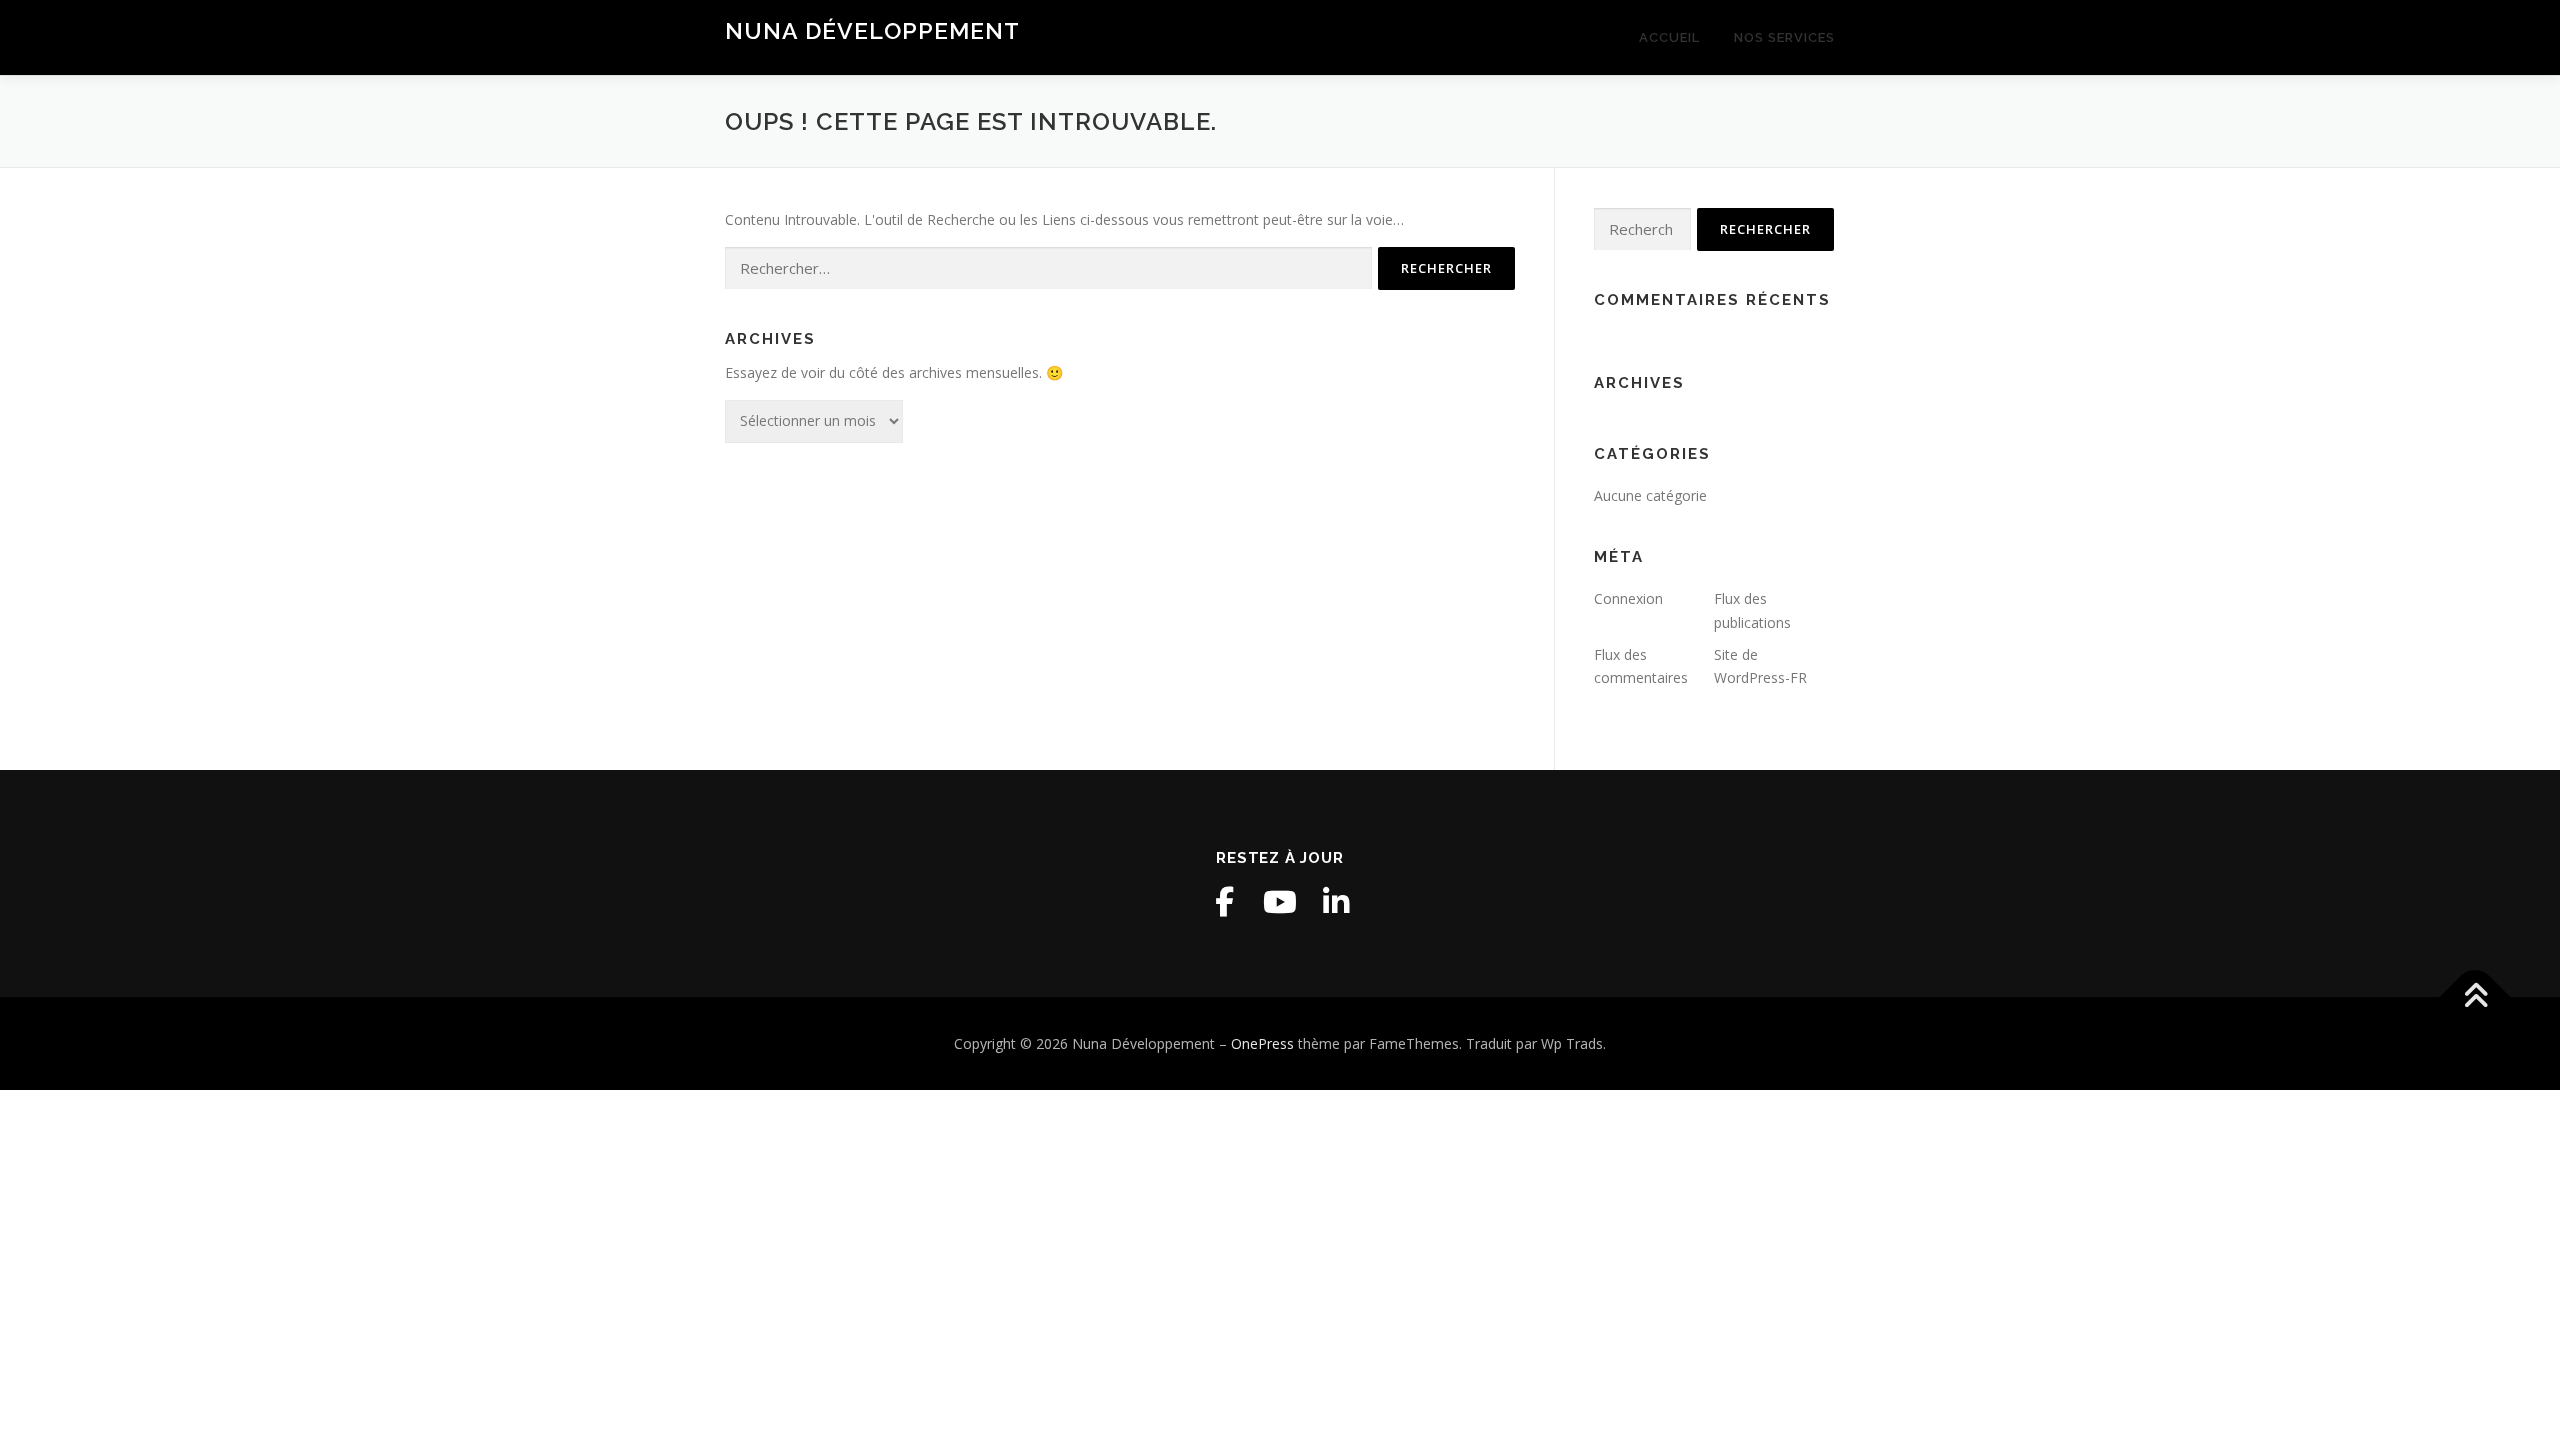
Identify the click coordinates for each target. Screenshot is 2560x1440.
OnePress (1262, 1043)
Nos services (1784, 37)
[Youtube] (1280, 902)
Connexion (1628, 598)
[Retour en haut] (2475, 996)
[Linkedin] (1336, 902)
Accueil (1669, 37)
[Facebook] (1224, 902)
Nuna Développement (872, 30)
